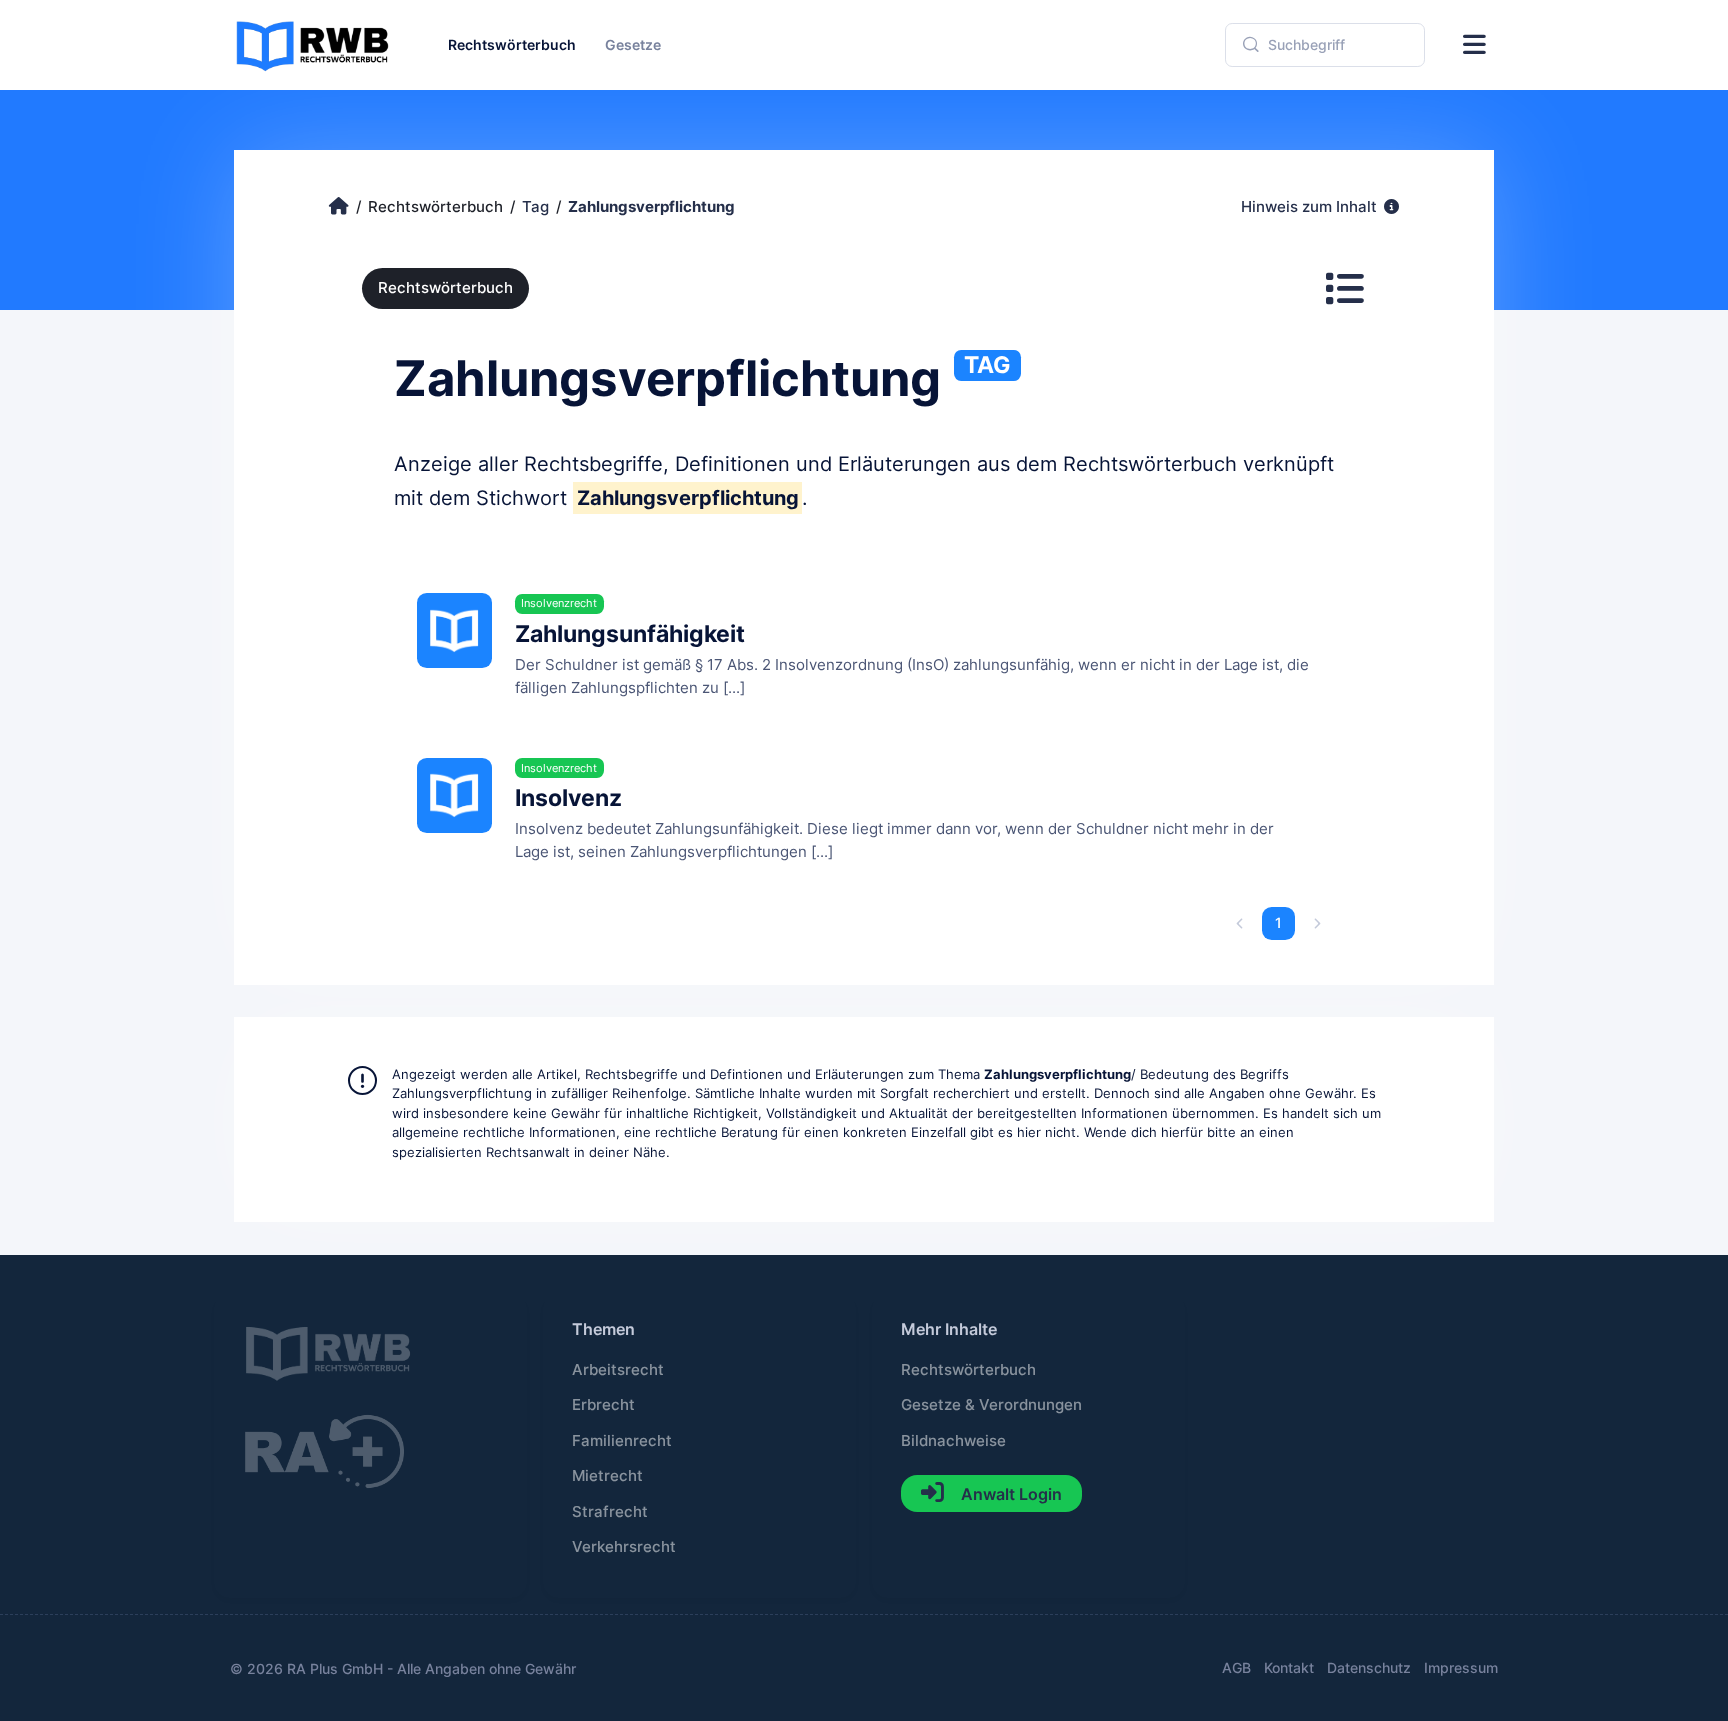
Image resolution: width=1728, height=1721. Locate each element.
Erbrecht (603, 1405)
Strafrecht (610, 1512)
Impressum (1461, 1667)
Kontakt (1289, 1667)
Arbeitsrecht (618, 1370)
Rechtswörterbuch (445, 288)
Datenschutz (1369, 1667)
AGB (1236, 1667)
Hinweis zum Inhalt (1311, 207)
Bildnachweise (953, 1441)
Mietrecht (607, 1476)
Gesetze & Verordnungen (991, 1405)
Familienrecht (622, 1441)
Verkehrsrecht (624, 1547)
